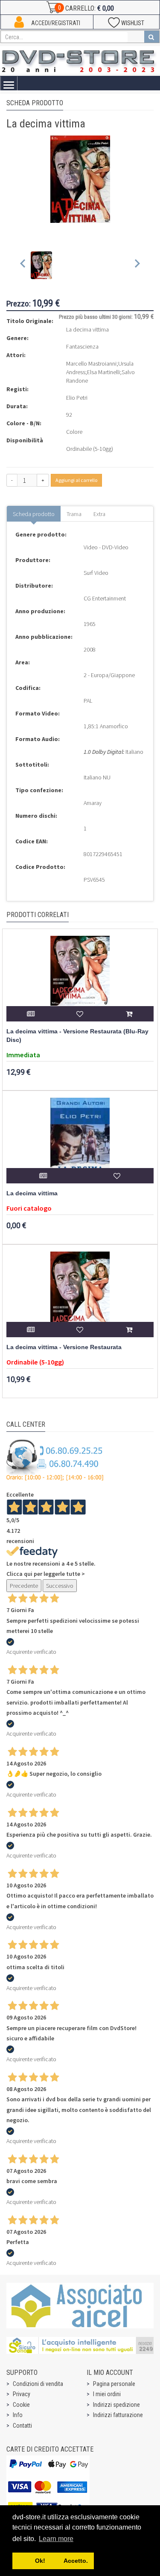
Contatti (22, 2426)
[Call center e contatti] (55, 1460)
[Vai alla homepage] (80, 60)
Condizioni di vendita (38, 2384)
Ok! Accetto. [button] (53, 2561)
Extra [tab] (99, 514)
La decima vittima (32, 1193)
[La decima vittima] (80, 1140)
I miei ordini (107, 2394)
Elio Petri (77, 398)
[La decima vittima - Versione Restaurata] (80, 1294)
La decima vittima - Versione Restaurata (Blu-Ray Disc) (77, 1036)
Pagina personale (114, 2384)
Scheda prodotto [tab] (34, 514)
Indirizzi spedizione (116, 2405)
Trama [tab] (74, 514)
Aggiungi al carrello (76, 480)
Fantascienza (82, 346)
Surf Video (96, 573)
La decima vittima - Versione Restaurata (64, 1347)
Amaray (93, 803)
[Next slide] (137, 265)
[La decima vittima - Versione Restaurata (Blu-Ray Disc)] (80, 978)
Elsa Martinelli (103, 372)
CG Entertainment (105, 598)
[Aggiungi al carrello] (129, 1014)
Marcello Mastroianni (91, 363)
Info (18, 2415)
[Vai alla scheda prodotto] (31, 1014)
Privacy (22, 2394)
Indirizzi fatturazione (118, 2415)
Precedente (24, 1586)
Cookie (21, 2405)
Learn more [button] (56, 2539)
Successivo (60, 1586)
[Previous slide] (23, 265)
